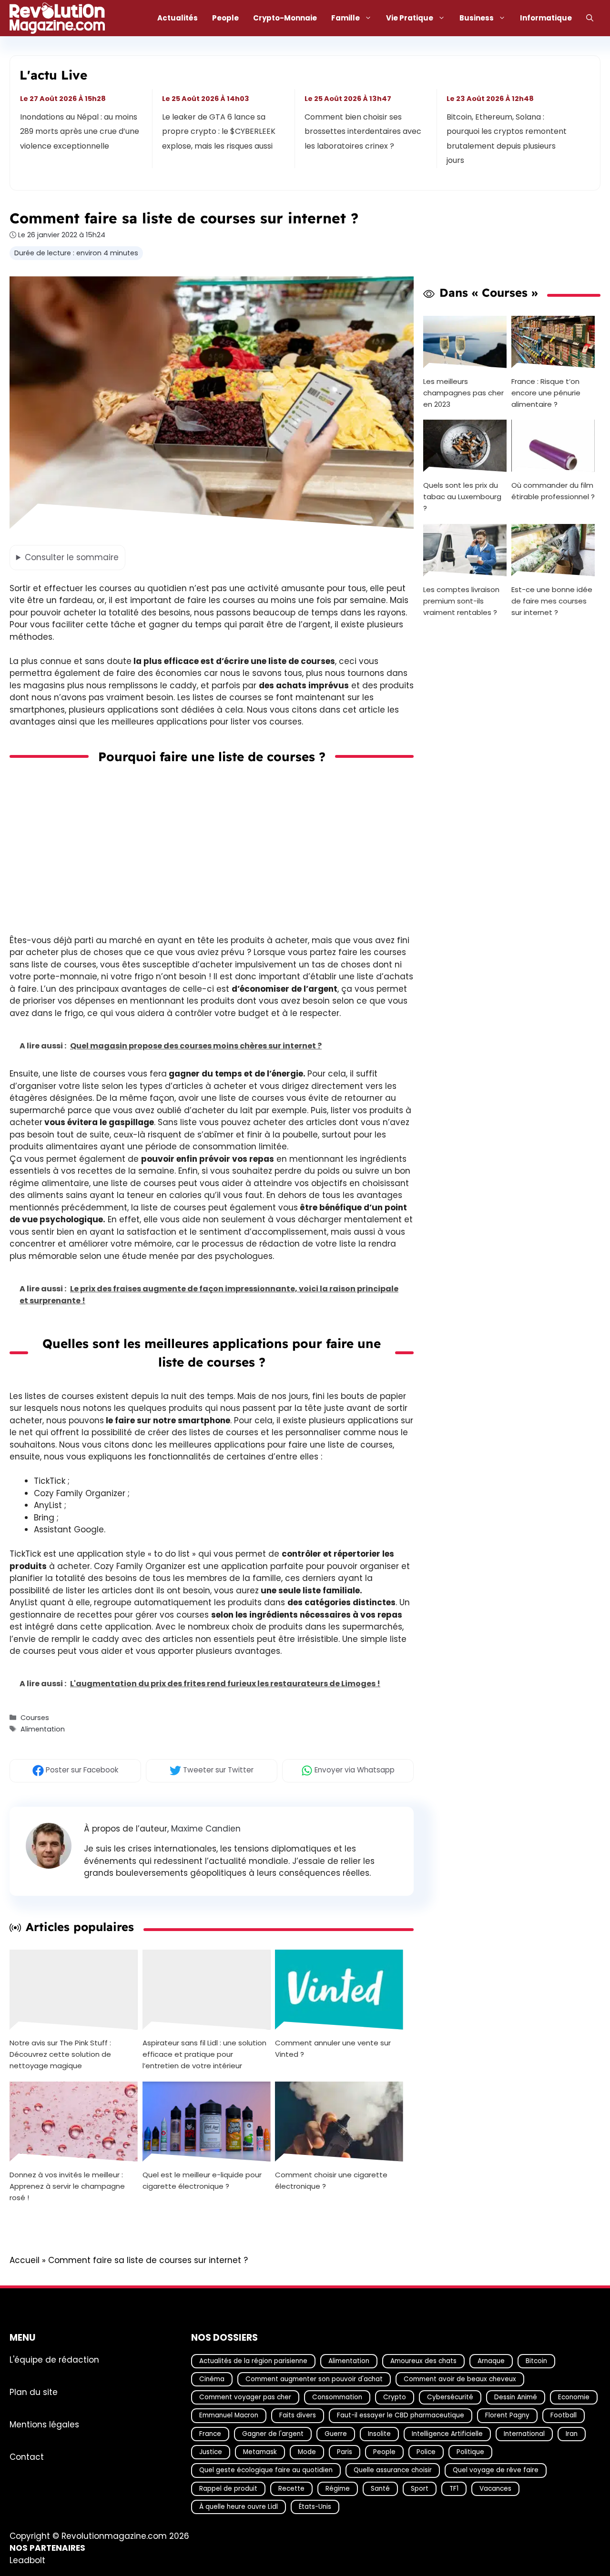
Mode (307, 2452)
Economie (574, 2397)
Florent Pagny (507, 2415)
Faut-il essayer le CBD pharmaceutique (401, 2415)
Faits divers (298, 2415)
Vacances (495, 2489)
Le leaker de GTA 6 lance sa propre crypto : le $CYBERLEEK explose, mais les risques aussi (219, 131)
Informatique (546, 18)
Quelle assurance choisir (393, 2470)
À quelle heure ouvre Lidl (239, 2507)
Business (477, 18)
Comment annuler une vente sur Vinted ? (333, 2048)
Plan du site (34, 2392)
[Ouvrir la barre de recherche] (590, 18)
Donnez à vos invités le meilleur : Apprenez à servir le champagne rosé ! (67, 2186)
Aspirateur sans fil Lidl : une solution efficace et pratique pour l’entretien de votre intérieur (204, 2054)
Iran (572, 2434)
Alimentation (43, 1729)
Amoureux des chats (423, 2361)
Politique (470, 2452)
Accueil (25, 2260)
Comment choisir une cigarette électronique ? (331, 2180)
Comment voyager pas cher (245, 2397)
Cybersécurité (450, 2397)
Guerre (336, 2434)
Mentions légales (44, 2425)
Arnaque (491, 2361)
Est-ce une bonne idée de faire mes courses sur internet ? (552, 601)
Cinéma (212, 2379)
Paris (345, 2452)
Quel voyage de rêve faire (496, 2470)
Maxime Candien (206, 1829)
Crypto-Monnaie (285, 18)
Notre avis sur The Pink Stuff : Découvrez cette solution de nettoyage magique (60, 2054)
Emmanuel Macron (229, 2415)
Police (426, 2452)
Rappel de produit (228, 2489)
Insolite (379, 2434)
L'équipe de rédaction (54, 2360)
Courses (35, 1718)
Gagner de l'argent (273, 2434)
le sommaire (72, 557)
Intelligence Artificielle (447, 2434)
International (524, 2434)
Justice (211, 2452)
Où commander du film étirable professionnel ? (553, 491)
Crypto (395, 2397)
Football (564, 2415)
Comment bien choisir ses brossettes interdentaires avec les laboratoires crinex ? (363, 131)
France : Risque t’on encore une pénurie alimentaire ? (546, 392)
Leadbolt (27, 2560)
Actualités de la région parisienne (253, 2361)
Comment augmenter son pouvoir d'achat (314, 2379)
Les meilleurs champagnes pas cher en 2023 (463, 392)
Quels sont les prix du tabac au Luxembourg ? (462, 497)
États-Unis (315, 2507)
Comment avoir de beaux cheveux (460, 2379)
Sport (420, 2489)
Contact (27, 2457)
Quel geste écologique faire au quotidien (266, 2470)
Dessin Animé (516, 2397)
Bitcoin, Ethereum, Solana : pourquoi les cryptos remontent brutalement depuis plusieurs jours (507, 139)
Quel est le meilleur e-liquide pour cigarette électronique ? (202, 2180)
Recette (291, 2489)
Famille (346, 18)
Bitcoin (536, 2361)
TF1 (454, 2489)
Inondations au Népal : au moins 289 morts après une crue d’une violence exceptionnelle (80, 131)
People (225, 18)
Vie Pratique (410, 18)
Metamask (260, 2452)
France (210, 2434)
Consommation (337, 2397)
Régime (338, 2489)
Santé (380, 2489)
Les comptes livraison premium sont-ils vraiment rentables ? (461, 601)
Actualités (178, 18)
